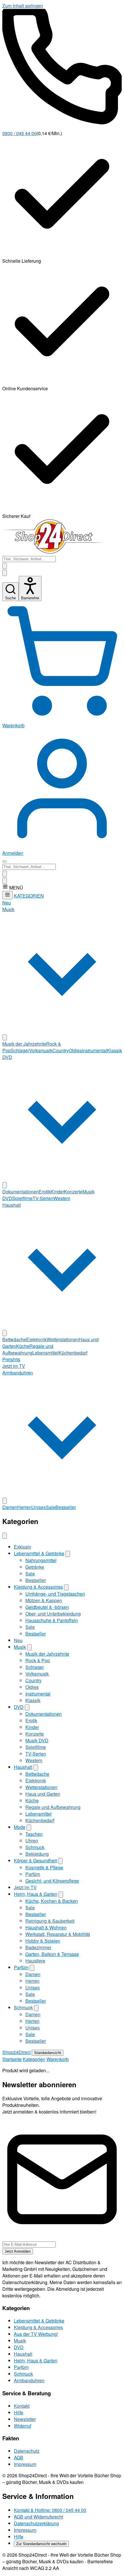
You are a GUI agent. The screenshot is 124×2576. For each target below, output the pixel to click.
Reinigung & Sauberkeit (50, 1921)
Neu (7, 903)
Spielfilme (22, 1198)
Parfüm (33, 1874)
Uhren (32, 1841)
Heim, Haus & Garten (36, 1894)
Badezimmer (38, 1947)
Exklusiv (22, 1547)
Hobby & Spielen (43, 1941)
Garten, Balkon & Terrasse (52, 1954)
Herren (24, 1507)
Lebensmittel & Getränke (39, 1553)
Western (62, 1198)
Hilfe (19, 2412)
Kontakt (22, 2406)
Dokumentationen (20, 1192)
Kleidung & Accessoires (38, 1587)
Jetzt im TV (14, 1366)
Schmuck (35, 1847)
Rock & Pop (38, 1660)
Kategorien (34, 2059)
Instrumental (94, 1050)
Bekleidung (37, 1854)
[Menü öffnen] (5, 861)
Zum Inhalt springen (23, 6)
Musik (20, 1647)
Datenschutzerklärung (36, 2523)
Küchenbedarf (73, 1353)
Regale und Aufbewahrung (28, 1349)
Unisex (39, 1507)
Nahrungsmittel (41, 1560)
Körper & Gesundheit (35, 1860)
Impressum (25, 2464)
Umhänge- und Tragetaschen (55, 1594)
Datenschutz (27, 2451)
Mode (20, 1827)
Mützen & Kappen (44, 1600)
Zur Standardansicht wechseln (41, 2544)
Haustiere (35, 1961)
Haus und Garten (43, 1794)
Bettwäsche (14, 1339)
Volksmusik (41, 1050)
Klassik (114, 1050)
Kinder (57, 1192)
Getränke (35, 1567)
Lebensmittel (45, 1353)
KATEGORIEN (29, 896)
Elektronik (36, 1339)
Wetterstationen (63, 1339)
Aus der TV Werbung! (36, 2334)
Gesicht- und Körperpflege (52, 1881)
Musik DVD (37, 1740)
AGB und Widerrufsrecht (38, 2517)
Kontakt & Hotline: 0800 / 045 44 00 (50, 2510)
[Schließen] (5, 1536)
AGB (19, 2457)
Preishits (11, 1359)
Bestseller (66, 1507)
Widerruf (22, 2426)
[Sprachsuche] (5, 566)
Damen (10, 1507)
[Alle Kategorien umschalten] (7, 895)
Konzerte (73, 1192)
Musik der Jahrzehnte (24, 1044)
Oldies (75, 1050)
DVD (19, 1707)
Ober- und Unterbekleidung (53, 1614)
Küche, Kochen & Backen (52, 1901)
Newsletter (25, 2419)
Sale (51, 1507)
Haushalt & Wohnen (46, 1927)
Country (61, 1050)
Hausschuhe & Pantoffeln (52, 1620)
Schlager (20, 1050)
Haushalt (23, 1767)
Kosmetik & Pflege (44, 1867)
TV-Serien (43, 1198)
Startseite (12, 2059)
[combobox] (29, 559)
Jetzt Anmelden (18, 2251)
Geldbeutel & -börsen (47, 1607)
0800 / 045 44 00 (19, 133)
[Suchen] (5, 573)
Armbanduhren (29, 2380)
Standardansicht (48, 2053)
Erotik (45, 1192)
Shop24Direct (16, 2052)
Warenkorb (58, 2059)
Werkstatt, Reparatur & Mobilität (58, 1934)
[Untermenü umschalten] (5, 1037)
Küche (23, 1346)
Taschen (34, 1834)
